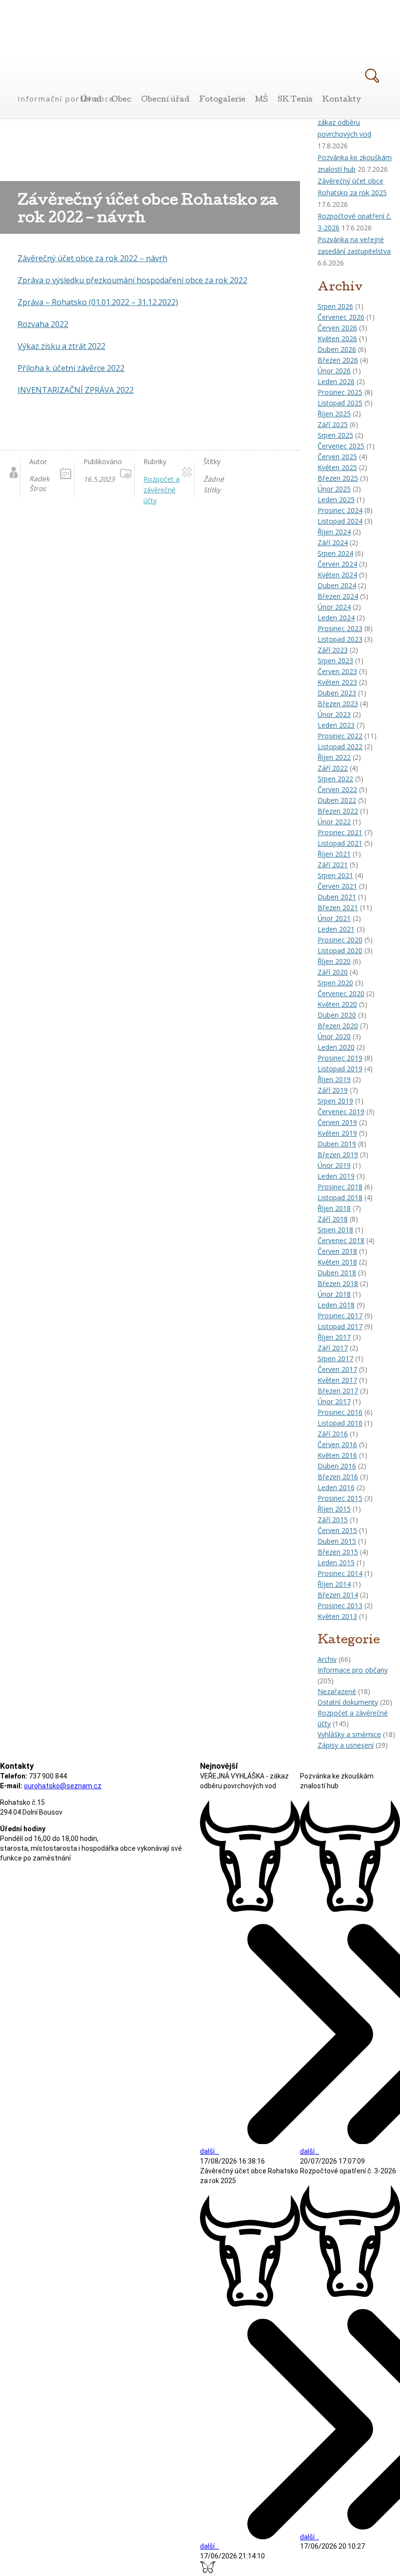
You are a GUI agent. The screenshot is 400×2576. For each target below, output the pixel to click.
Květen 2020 (337, 1004)
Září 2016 (333, 1434)
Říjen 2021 (334, 854)
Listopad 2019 (340, 1069)
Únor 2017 (334, 1401)
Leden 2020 (336, 1047)
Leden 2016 (336, 1487)
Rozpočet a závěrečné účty (161, 490)
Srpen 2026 (335, 306)
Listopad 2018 (340, 1197)
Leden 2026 (336, 381)
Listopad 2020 (340, 951)
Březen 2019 (338, 1155)
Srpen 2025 (335, 435)
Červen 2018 (337, 1251)
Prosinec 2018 (340, 1187)
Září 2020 (333, 972)
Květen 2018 (337, 1262)
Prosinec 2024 (340, 510)
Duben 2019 (337, 1144)
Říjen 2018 (334, 1208)
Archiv (327, 1659)
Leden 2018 (336, 1305)
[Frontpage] (67, 82)
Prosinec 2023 (340, 628)
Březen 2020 (338, 1026)
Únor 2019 (334, 1165)
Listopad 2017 (340, 1326)
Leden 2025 (336, 500)
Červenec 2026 (341, 317)
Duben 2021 (337, 897)
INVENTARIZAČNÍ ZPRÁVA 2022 (76, 390)
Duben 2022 (337, 800)
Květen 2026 (337, 338)
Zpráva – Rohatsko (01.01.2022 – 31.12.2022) (98, 302)
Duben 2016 (337, 1466)
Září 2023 (333, 650)
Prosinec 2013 (340, 1605)
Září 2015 (333, 1520)
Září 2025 (333, 424)
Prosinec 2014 (340, 1573)
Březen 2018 (338, 1283)
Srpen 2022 (335, 779)
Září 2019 (333, 1090)
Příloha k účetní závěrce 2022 (71, 368)
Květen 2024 (337, 575)
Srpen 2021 (335, 875)
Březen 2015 (338, 1552)
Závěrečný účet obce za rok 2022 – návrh (92, 258)
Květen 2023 (337, 682)
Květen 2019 (337, 1133)
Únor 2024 (334, 607)
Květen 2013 (337, 1616)
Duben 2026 (337, 349)
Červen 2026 (337, 328)
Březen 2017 (338, 1391)
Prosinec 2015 (340, 1498)
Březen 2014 (338, 1595)
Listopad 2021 (340, 843)
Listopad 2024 (340, 521)
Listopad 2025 (340, 403)
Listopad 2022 (340, 746)
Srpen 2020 (335, 983)
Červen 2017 (337, 1369)
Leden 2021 (336, 929)
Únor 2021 (334, 918)
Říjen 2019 (334, 1079)
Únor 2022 (334, 822)
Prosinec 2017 (340, 1316)
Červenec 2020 (341, 993)
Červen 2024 (337, 564)
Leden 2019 (336, 1176)
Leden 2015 (336, 1563)
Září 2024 (333, 542)
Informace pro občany (353, 1670)
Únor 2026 (334, 371)
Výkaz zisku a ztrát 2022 (61, 346)
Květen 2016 (337, 1455)
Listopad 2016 (340, 1423)
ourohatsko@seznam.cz (63, 1786)
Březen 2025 (338, 478)
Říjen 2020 (334, 961)
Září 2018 (333, 1219)
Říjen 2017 (334, 1337)
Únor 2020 (334, 1036)
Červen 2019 (337, 1122)
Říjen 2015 (334, 1509)
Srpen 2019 (335, 1101)
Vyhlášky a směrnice (349, 1734)
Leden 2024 (336, 618)
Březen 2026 (338, 360)
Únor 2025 (334, 489)
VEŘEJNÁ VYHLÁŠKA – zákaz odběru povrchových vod (352, 122)
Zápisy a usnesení (346, 1745)
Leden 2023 (336, 725)
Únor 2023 (334, 714)
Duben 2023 (337, 693)
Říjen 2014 (334, 1584)
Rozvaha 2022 (43, 324)
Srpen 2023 (335, 661)
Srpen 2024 (335, 553)
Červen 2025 (337, 457)
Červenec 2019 (341, 1112)
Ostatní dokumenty (348, 1702)
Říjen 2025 (334, 414)
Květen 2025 (337, 467)
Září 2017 (333, 1348)
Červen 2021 (337, 886)
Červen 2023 (337, 671)
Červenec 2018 (341, 1240)
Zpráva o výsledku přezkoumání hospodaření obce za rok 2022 (132, 280)
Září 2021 (333, 865)
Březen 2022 (338, 811)
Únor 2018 (334, 1294)
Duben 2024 (337, 585)
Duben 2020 (337, 1015)
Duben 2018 (337, 1273)
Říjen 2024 (334, 532)
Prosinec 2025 (340, 392)
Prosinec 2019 (340, 1058)
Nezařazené (337, 1691)
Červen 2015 (337, 1530)
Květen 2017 (337, 1380)
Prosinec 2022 (340, 736)
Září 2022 (333, 768)
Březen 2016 (338, 1477)
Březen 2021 (338, 908)
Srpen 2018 (335, 1230)
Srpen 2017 (335, 1359)
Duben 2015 (337, 1541)
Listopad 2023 (340, 639)
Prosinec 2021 (340, 832)
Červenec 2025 (341, 446)
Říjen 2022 (334, 757)
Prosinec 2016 (340, 1412)
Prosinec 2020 (340, 940)
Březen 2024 (338, 596)
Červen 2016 (337, 1444)
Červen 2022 (337, 789)
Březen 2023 (338, 704)
